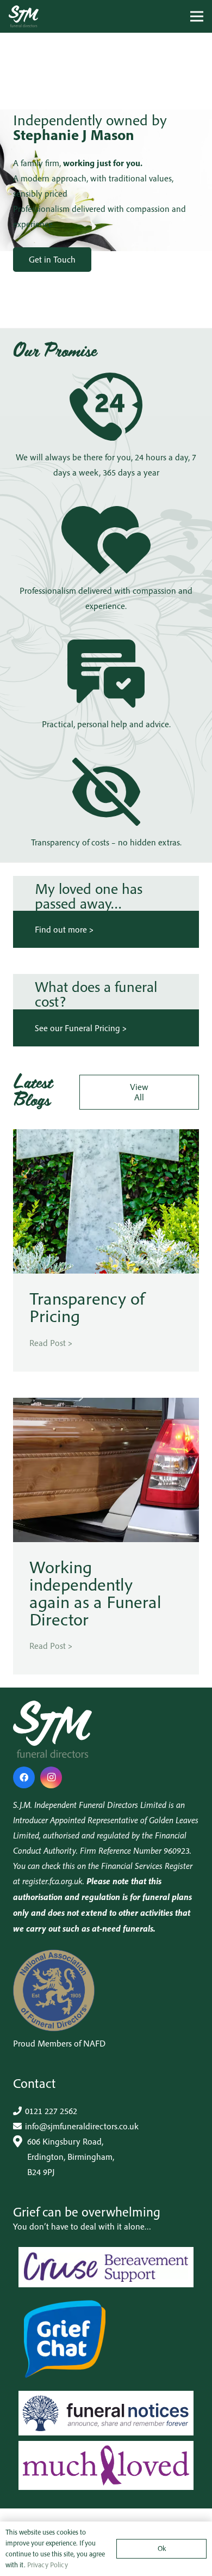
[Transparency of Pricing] (106, 1137)
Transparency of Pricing (87, 1307)
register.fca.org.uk (52, 1881)
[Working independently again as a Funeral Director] (106, 1405)
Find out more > (64, 929)
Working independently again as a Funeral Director (95, 1593)
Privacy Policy (48, 2565)
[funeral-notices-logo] (106, 2413)
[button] (197, 16)
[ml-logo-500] (106, 2466)
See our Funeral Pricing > (81, 1028)
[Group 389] (24, 16)
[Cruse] (106, 2267)
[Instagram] (51, 1777)
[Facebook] (24, 1777)
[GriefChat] (106, 2339)
